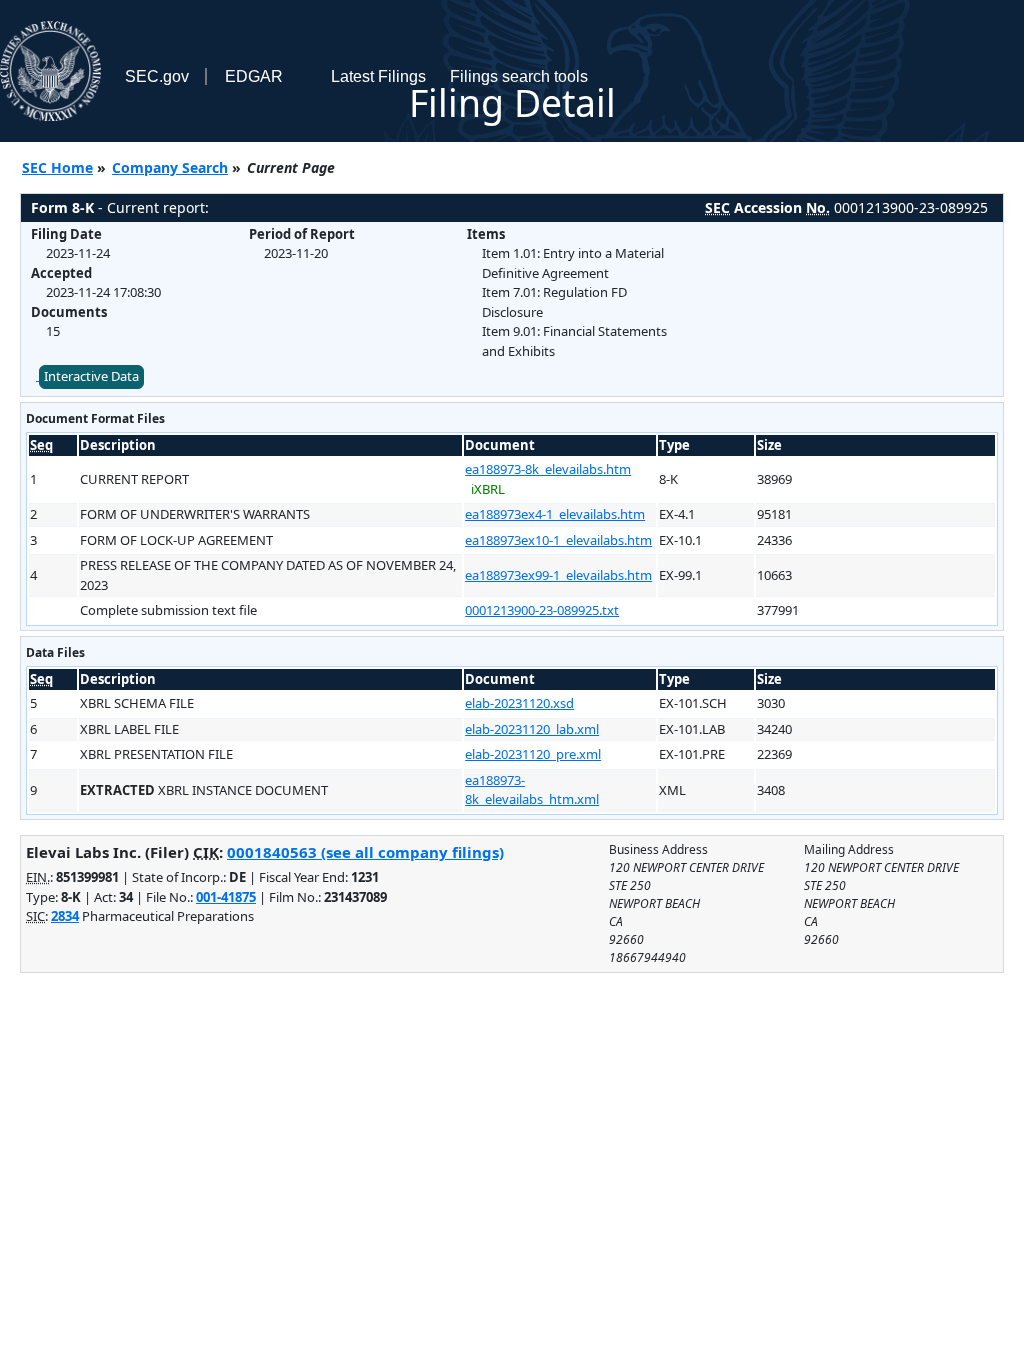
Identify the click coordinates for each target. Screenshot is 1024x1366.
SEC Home (57, 167)
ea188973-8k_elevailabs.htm (548, 469)
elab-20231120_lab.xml (532, 729)
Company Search (170, 167)
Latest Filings (378, 76)
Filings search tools (519, 76)
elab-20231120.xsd (519, 703)
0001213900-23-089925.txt (542, 610)
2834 (65, 916)
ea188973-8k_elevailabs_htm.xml (532, 790)
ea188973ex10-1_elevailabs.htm (558, 540)
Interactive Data (91, 376)
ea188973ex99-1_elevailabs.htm (558, 575)
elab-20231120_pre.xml (533, 754)
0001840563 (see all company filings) (365, 852)
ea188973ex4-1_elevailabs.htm (555, 514)
